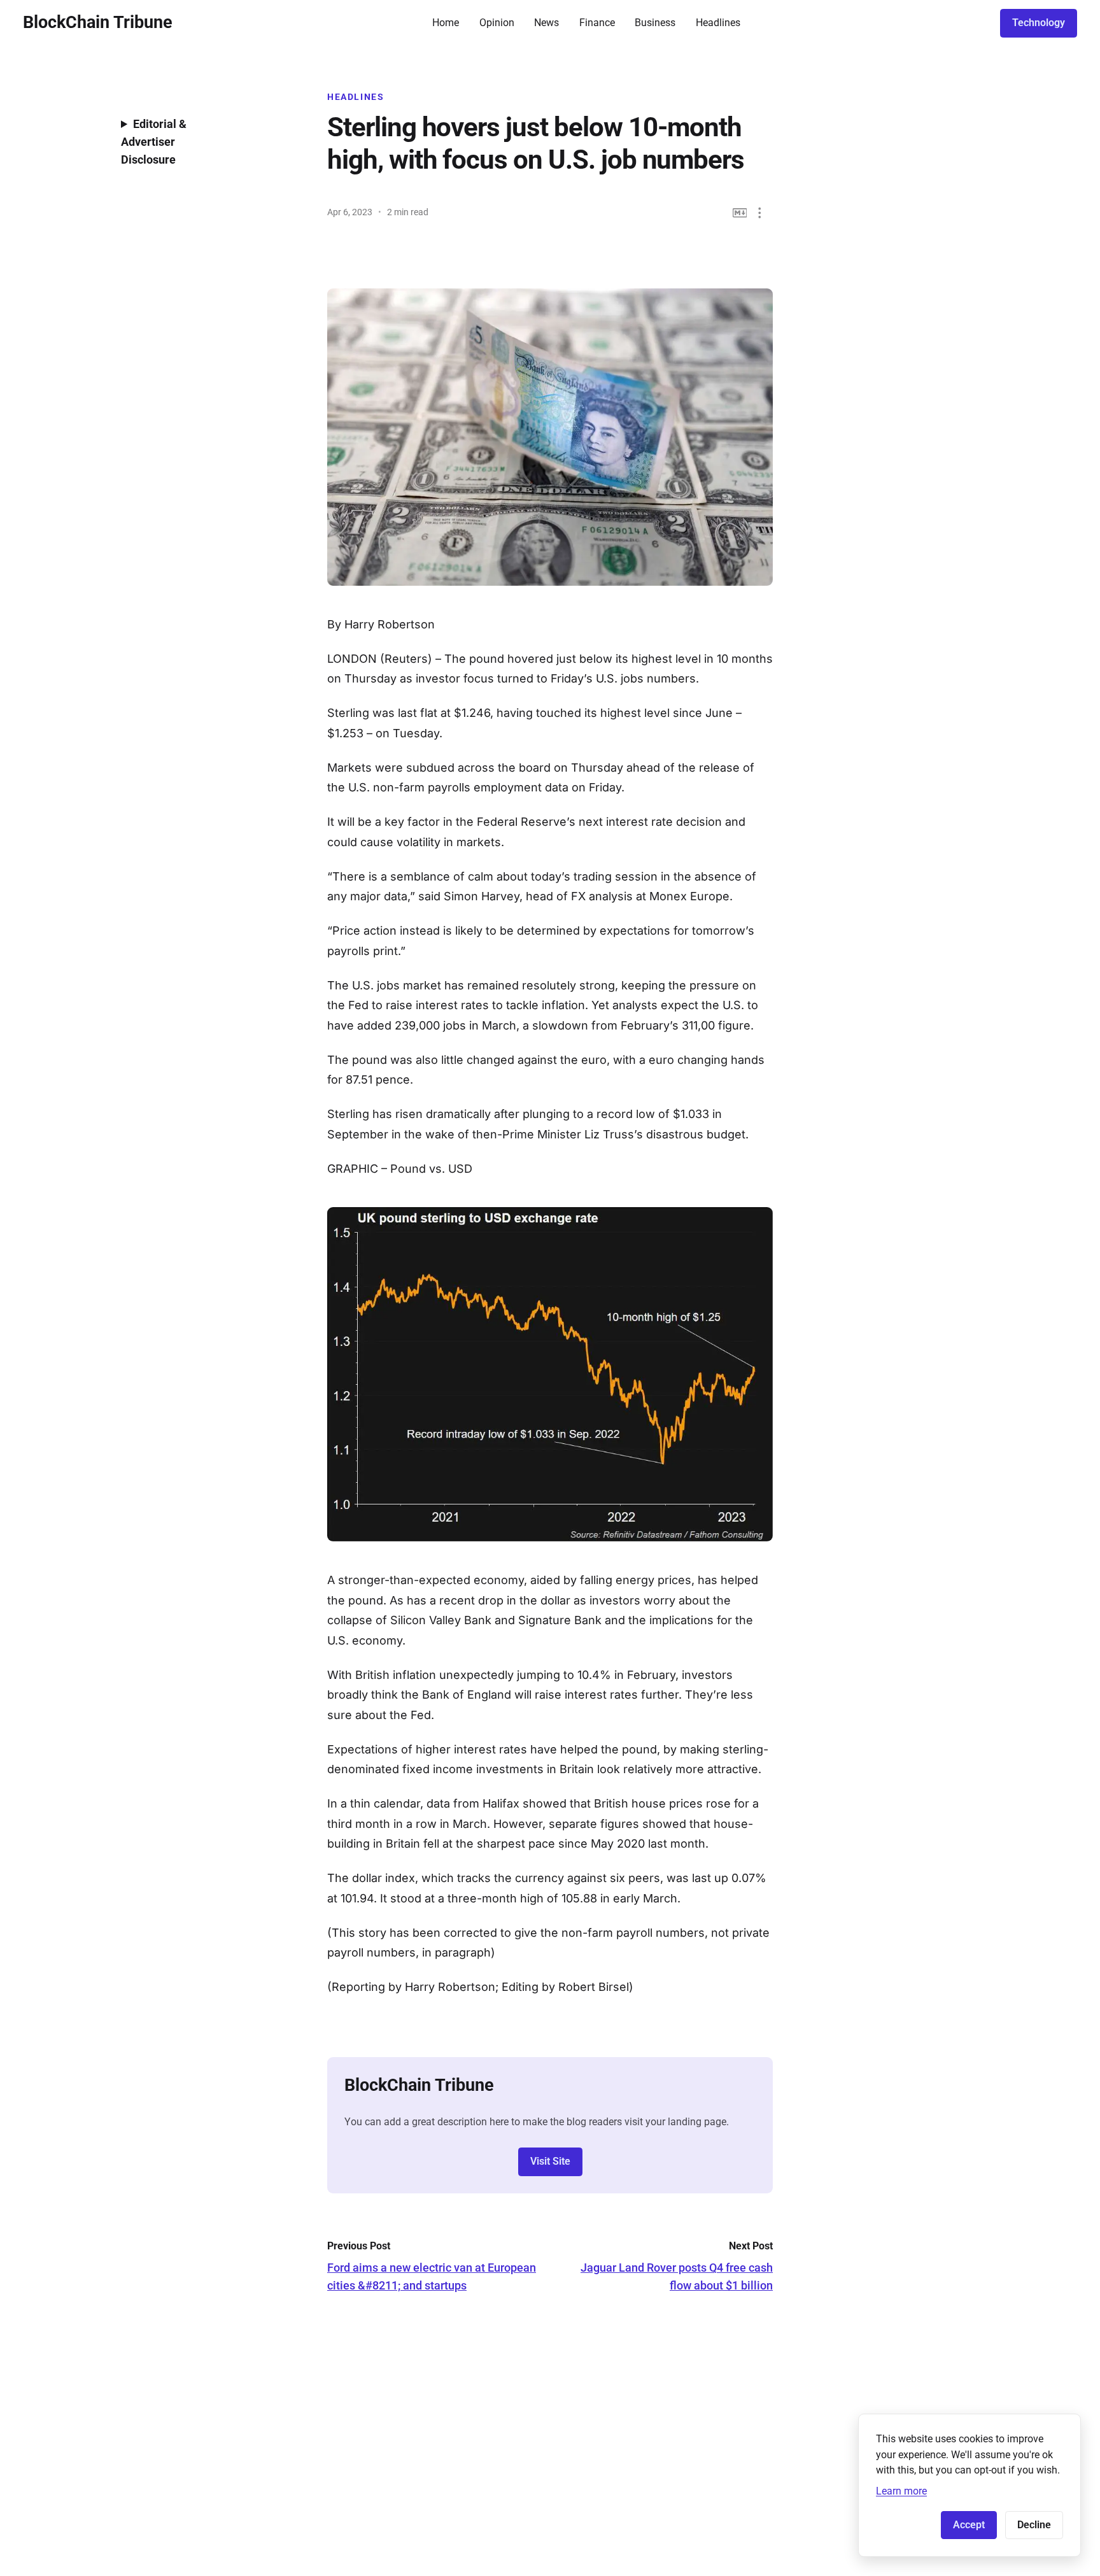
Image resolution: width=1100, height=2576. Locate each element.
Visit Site (550, 2161)
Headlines (718, 23)
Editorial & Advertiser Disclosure (154, 142)
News (546, 23)
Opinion (497, 23)
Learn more (901, 2491)
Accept (969, 2525)
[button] (760, 213)
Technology (1039, 23)
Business (655, 23)
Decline (1034, 2525)
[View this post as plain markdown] (740, 213)
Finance (597, 23)
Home (446, 23)
